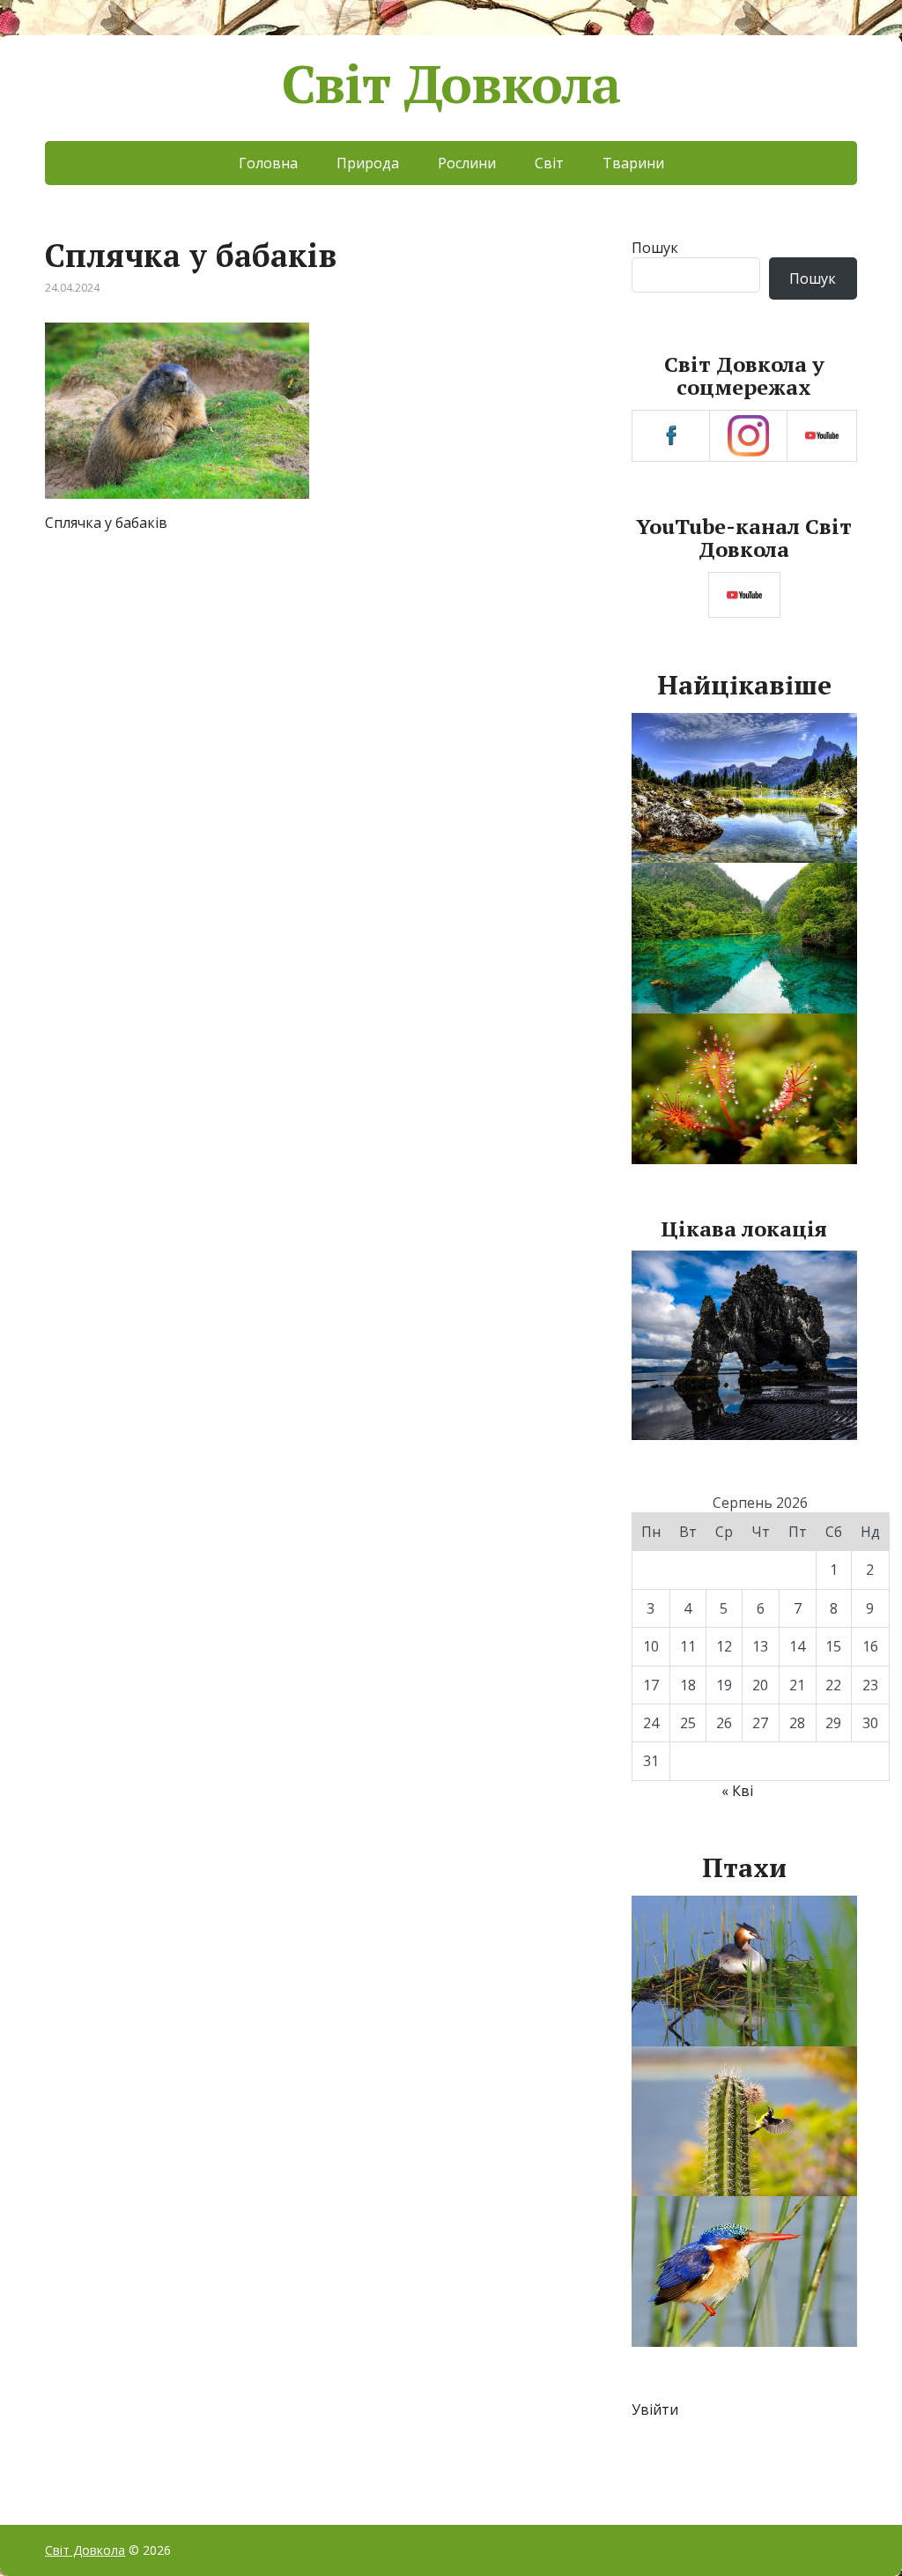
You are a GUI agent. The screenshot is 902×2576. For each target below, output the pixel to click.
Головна (268, 163)
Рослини (467, 163)
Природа (368, 163)
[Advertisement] (318, 683)
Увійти (655, 2409)
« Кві (737, 1791)
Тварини (633, 163)
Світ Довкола (451, 84)
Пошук (655, 248)
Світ (549, 163)
